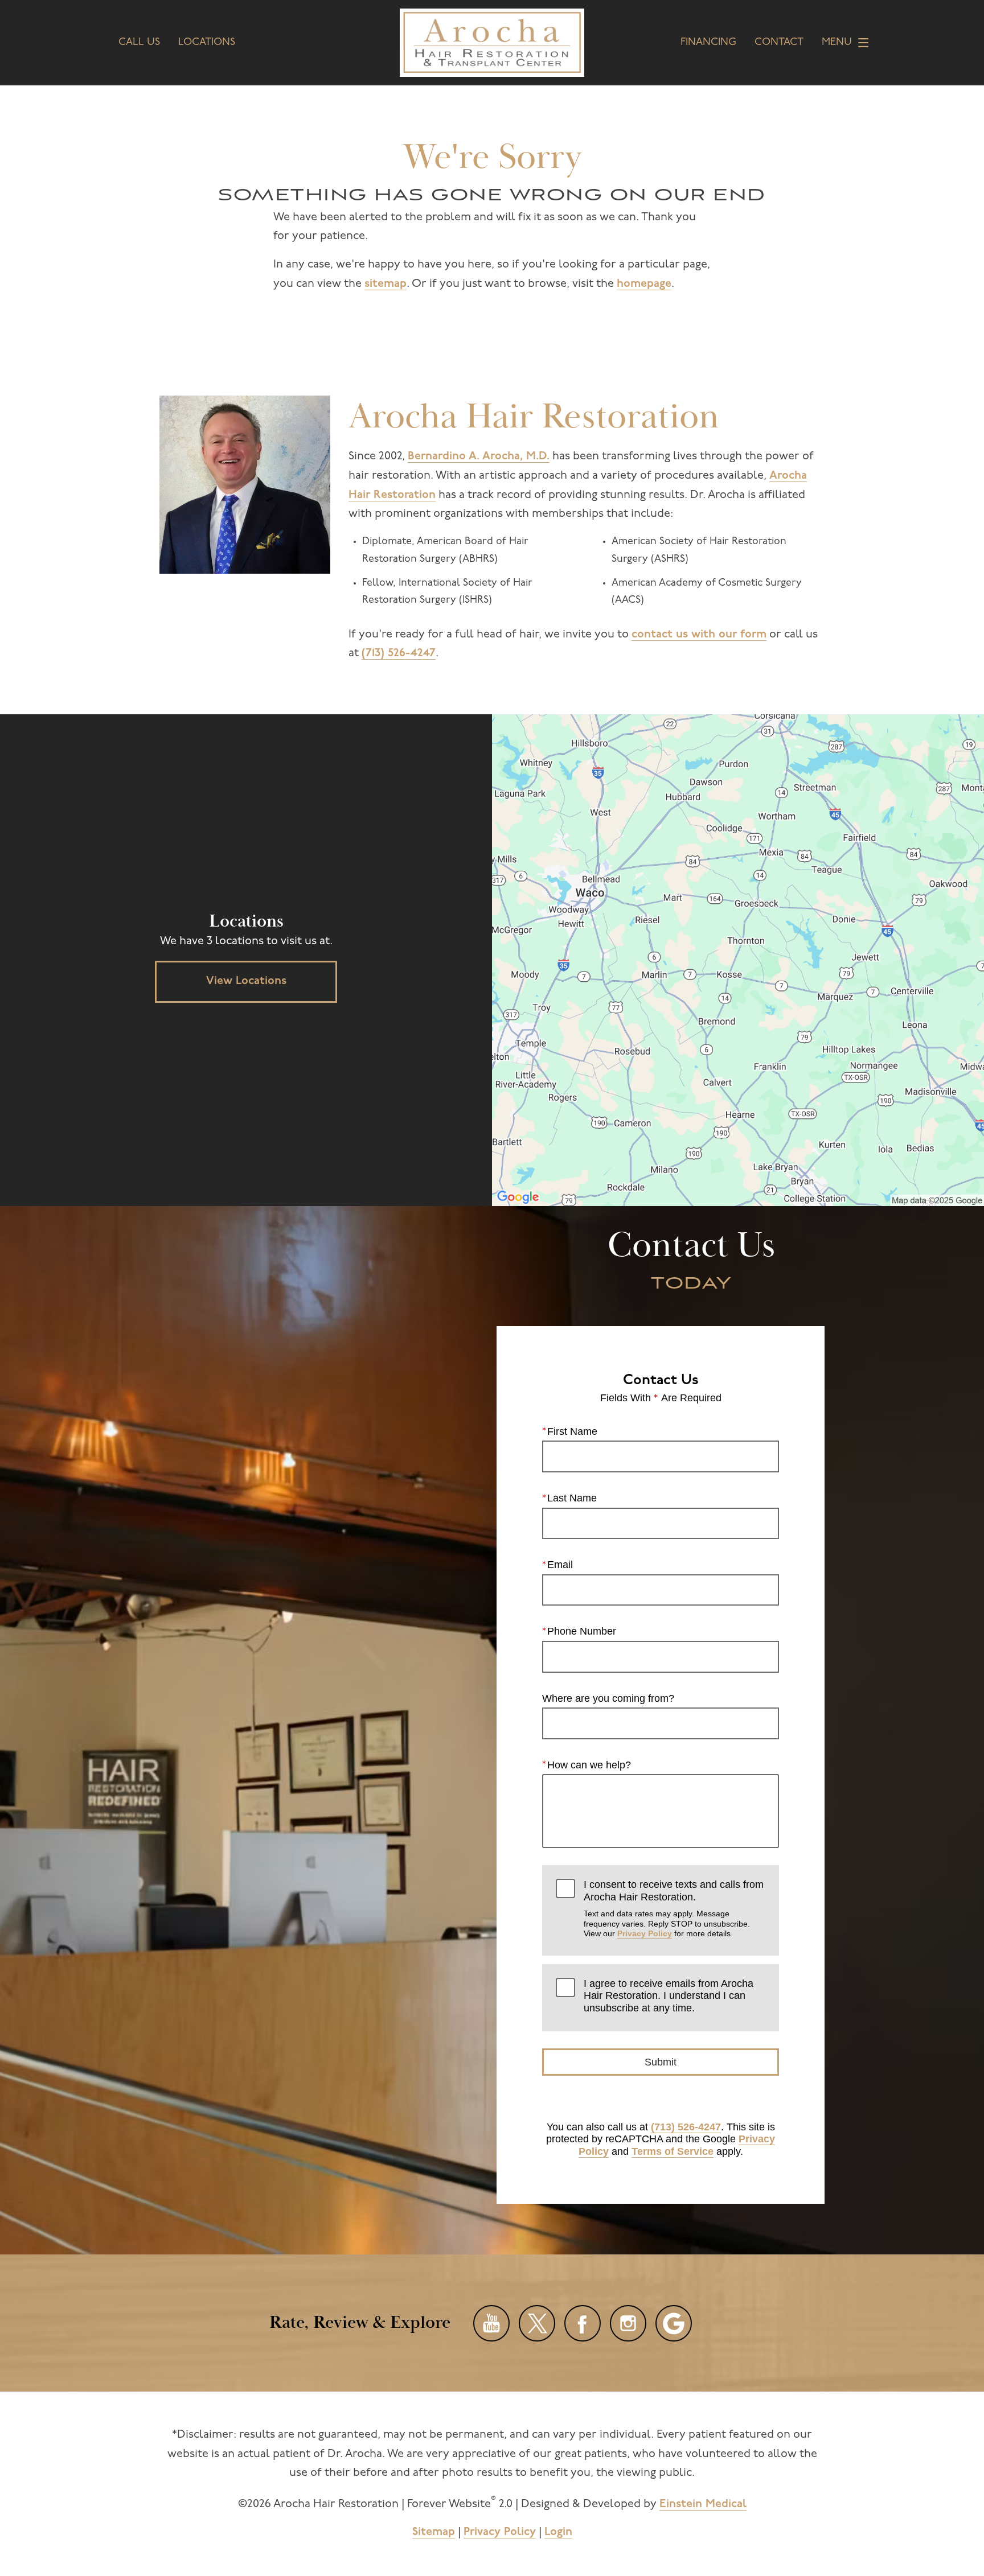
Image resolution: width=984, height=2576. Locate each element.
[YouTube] (491, 2323)
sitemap (386, 284)
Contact (779, 43)
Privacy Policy (645, 1933)
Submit (661, 2062)
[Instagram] (628, 2323)
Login (558, 2532)
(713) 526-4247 (399, 653)
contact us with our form (699, 635)
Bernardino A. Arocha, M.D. (479, 456)
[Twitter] (537, 2323)
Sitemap (434, 2532)
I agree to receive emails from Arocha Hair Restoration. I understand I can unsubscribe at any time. (669, 1996)
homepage (644, 284)
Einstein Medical (703, 2504)
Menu (837, 43)
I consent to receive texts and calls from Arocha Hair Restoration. (674, 1908)
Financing (708, 43)
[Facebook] (583, 2323)
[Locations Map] (738, 960)
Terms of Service (673, 2151)
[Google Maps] (674, 2323)
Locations (207, 43)
